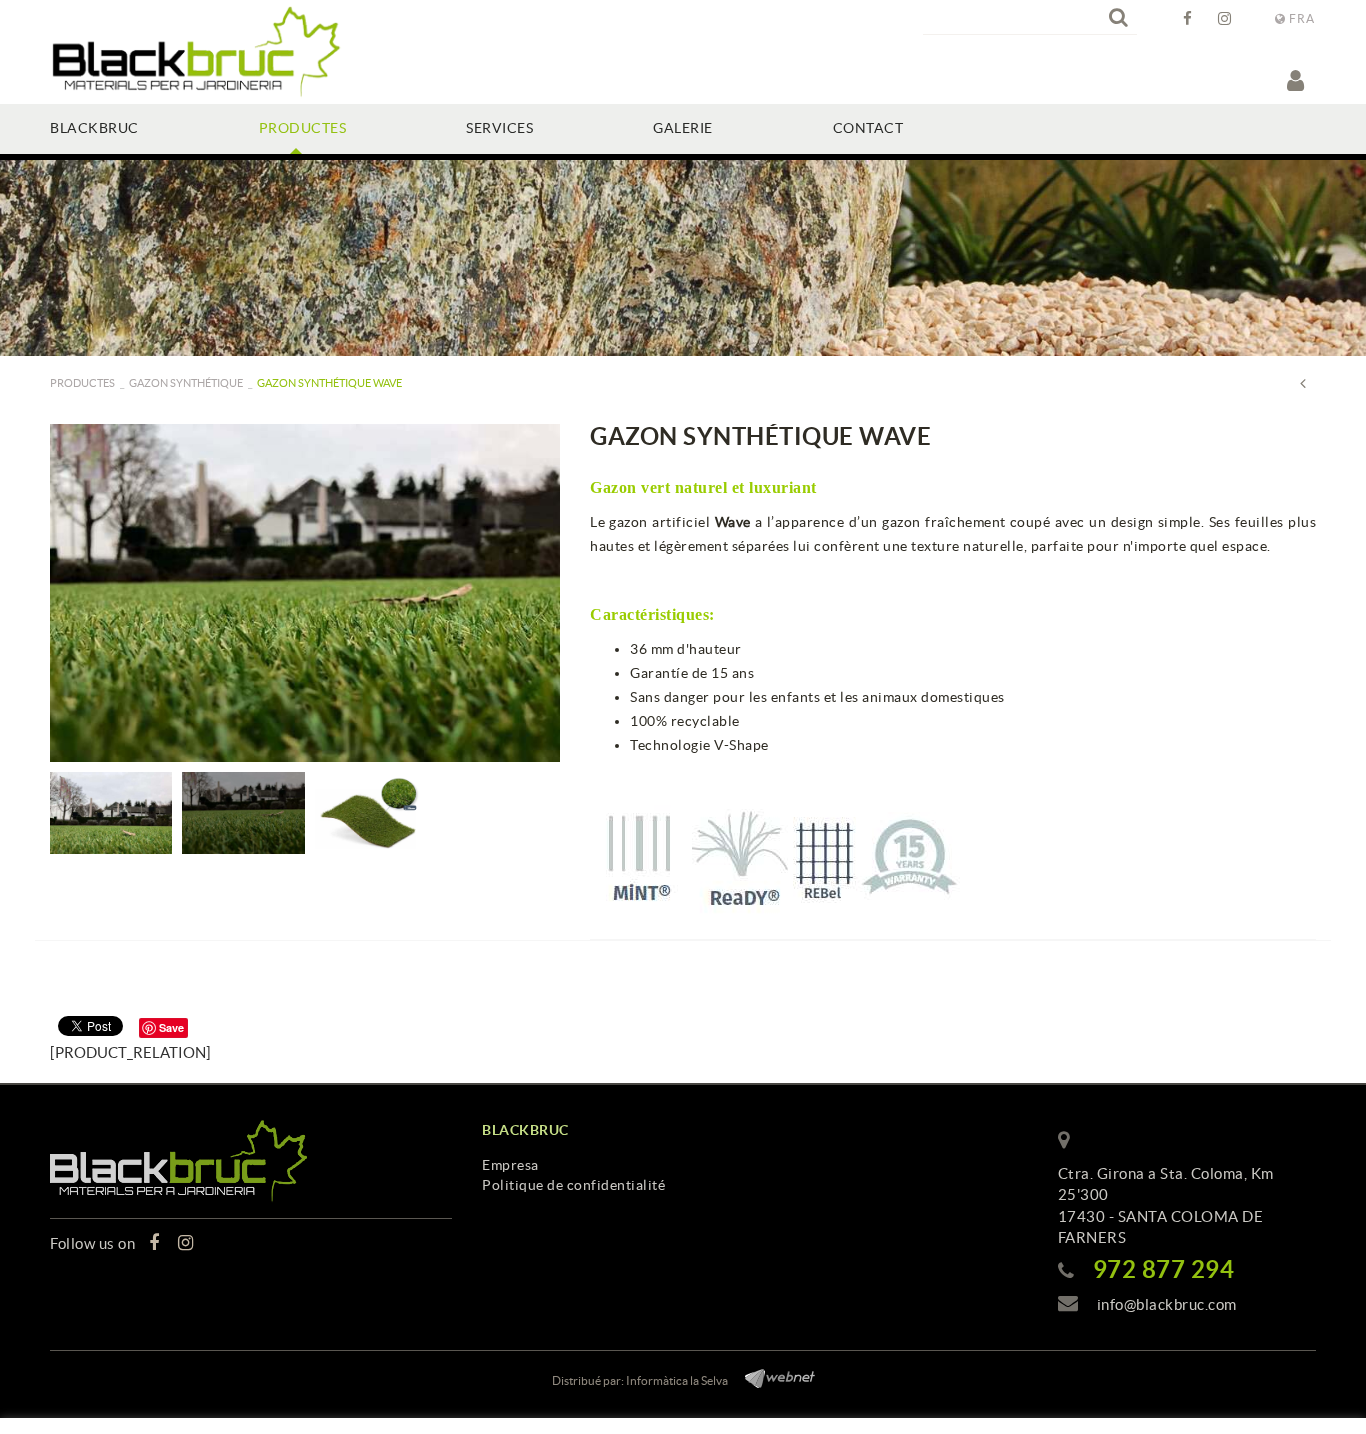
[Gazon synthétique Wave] (305, 593)
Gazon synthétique (186, 383)
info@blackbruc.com (1167, 1304)
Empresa (510, 1165)
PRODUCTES (82, 383)
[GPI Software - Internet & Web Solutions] (772, 1375)
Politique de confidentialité (573, 1185)
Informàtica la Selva (677, 1380)
